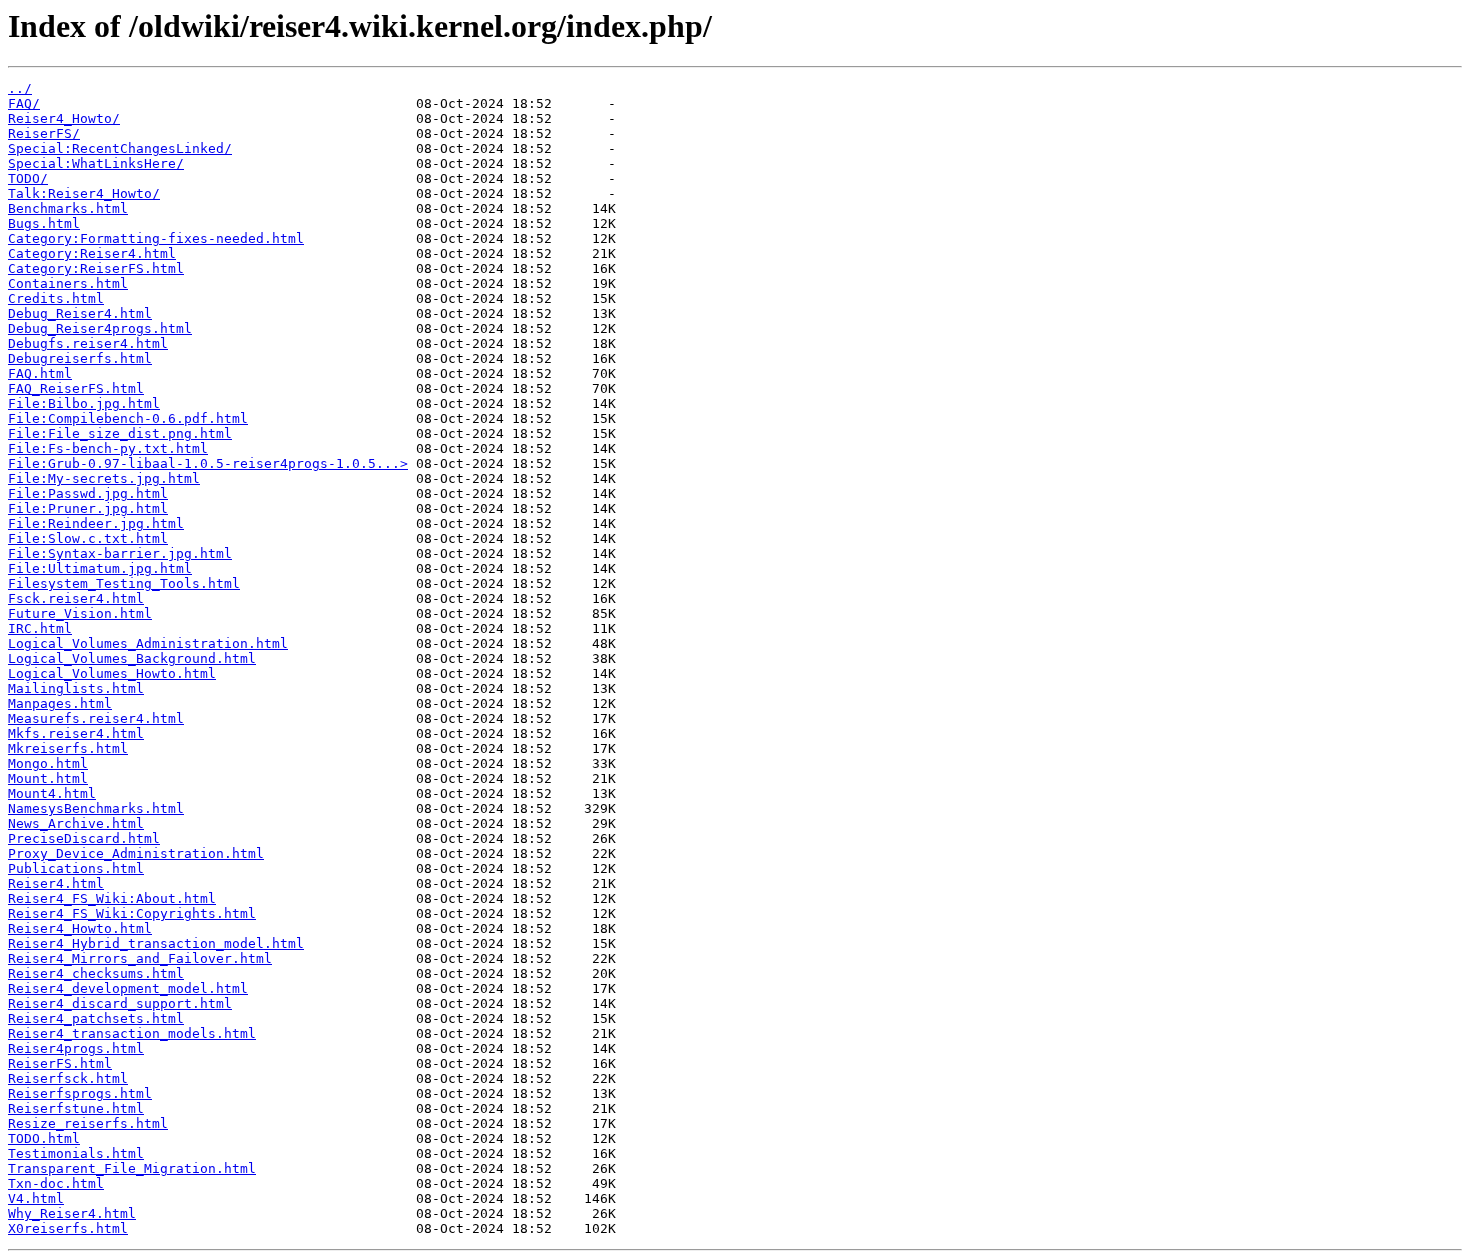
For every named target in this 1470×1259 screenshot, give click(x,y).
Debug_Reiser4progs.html (100, 328)
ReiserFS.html (60, 1063)
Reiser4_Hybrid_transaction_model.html (156, 943)
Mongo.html (48, 763)
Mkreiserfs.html (68, 748)
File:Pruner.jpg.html (88, 508)
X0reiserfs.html (68, 1228)
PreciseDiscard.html (84, 838)
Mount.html (48, 778)
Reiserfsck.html (68, 1078)
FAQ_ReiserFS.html (76, 388)
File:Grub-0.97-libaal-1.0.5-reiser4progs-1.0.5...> (208, 463)
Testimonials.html (76, 1153)
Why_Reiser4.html (72, 1213)
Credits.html (56, 298)
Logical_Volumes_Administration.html (148, 643)
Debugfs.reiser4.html (88, 343)
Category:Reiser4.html (92, 253)
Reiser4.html (56, 883)
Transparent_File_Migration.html (132, 1168)
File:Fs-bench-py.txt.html (108, 448)
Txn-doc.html (56, 1183)
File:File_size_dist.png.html (120, 433)
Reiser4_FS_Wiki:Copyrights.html (132, 913)
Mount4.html (52, 793)
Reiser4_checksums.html (96, 973)
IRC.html (40, 628)
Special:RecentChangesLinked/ (120, 148)
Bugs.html (44, 223)
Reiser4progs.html (76, 1048)
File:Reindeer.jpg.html (96, 523)
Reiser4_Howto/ (64, 118)
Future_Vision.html (80, 613)
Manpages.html (60, 703)
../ (20, 88)
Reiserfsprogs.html (80, 1093)
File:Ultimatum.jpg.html (100, 568)
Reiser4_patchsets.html (96, 1018)
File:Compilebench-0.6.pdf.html (128, 418)
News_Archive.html (76, 823)
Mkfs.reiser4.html (76, 733)
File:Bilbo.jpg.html (84, 403)
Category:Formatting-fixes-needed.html (156, 238)
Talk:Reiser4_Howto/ (84, 193)
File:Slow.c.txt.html (88, 538)
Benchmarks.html (68, 208)
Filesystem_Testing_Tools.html (124, 583)
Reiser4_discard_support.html (120, 1003)
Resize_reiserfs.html (88, 1123)
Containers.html (68, 283)
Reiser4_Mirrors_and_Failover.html (140, 958)
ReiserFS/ (44, 133)
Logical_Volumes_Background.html (132, 658)
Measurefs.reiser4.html (96, 718)
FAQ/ (24, 103)
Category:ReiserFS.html (96, 268)
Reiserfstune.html (76, 1108)
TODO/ (28, 178)
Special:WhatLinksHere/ (96, 163)
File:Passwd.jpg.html (88, 493)
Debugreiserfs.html (80, 358)
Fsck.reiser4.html (76, 598)
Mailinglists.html (76, 688)
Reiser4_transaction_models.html (132, 1033)
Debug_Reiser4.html (80, 313)
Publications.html (76, 868)
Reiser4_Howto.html (80, 928)
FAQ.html (40, 373)
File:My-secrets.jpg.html (104, 478)
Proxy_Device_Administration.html (136, 853)
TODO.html (44, 1138)
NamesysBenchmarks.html (96, 808)
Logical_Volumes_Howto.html (112, 673)
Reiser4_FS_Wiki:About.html (112, 898)
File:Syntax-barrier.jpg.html (120, 553)
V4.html (36, 1198)
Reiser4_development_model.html (128, 988)
